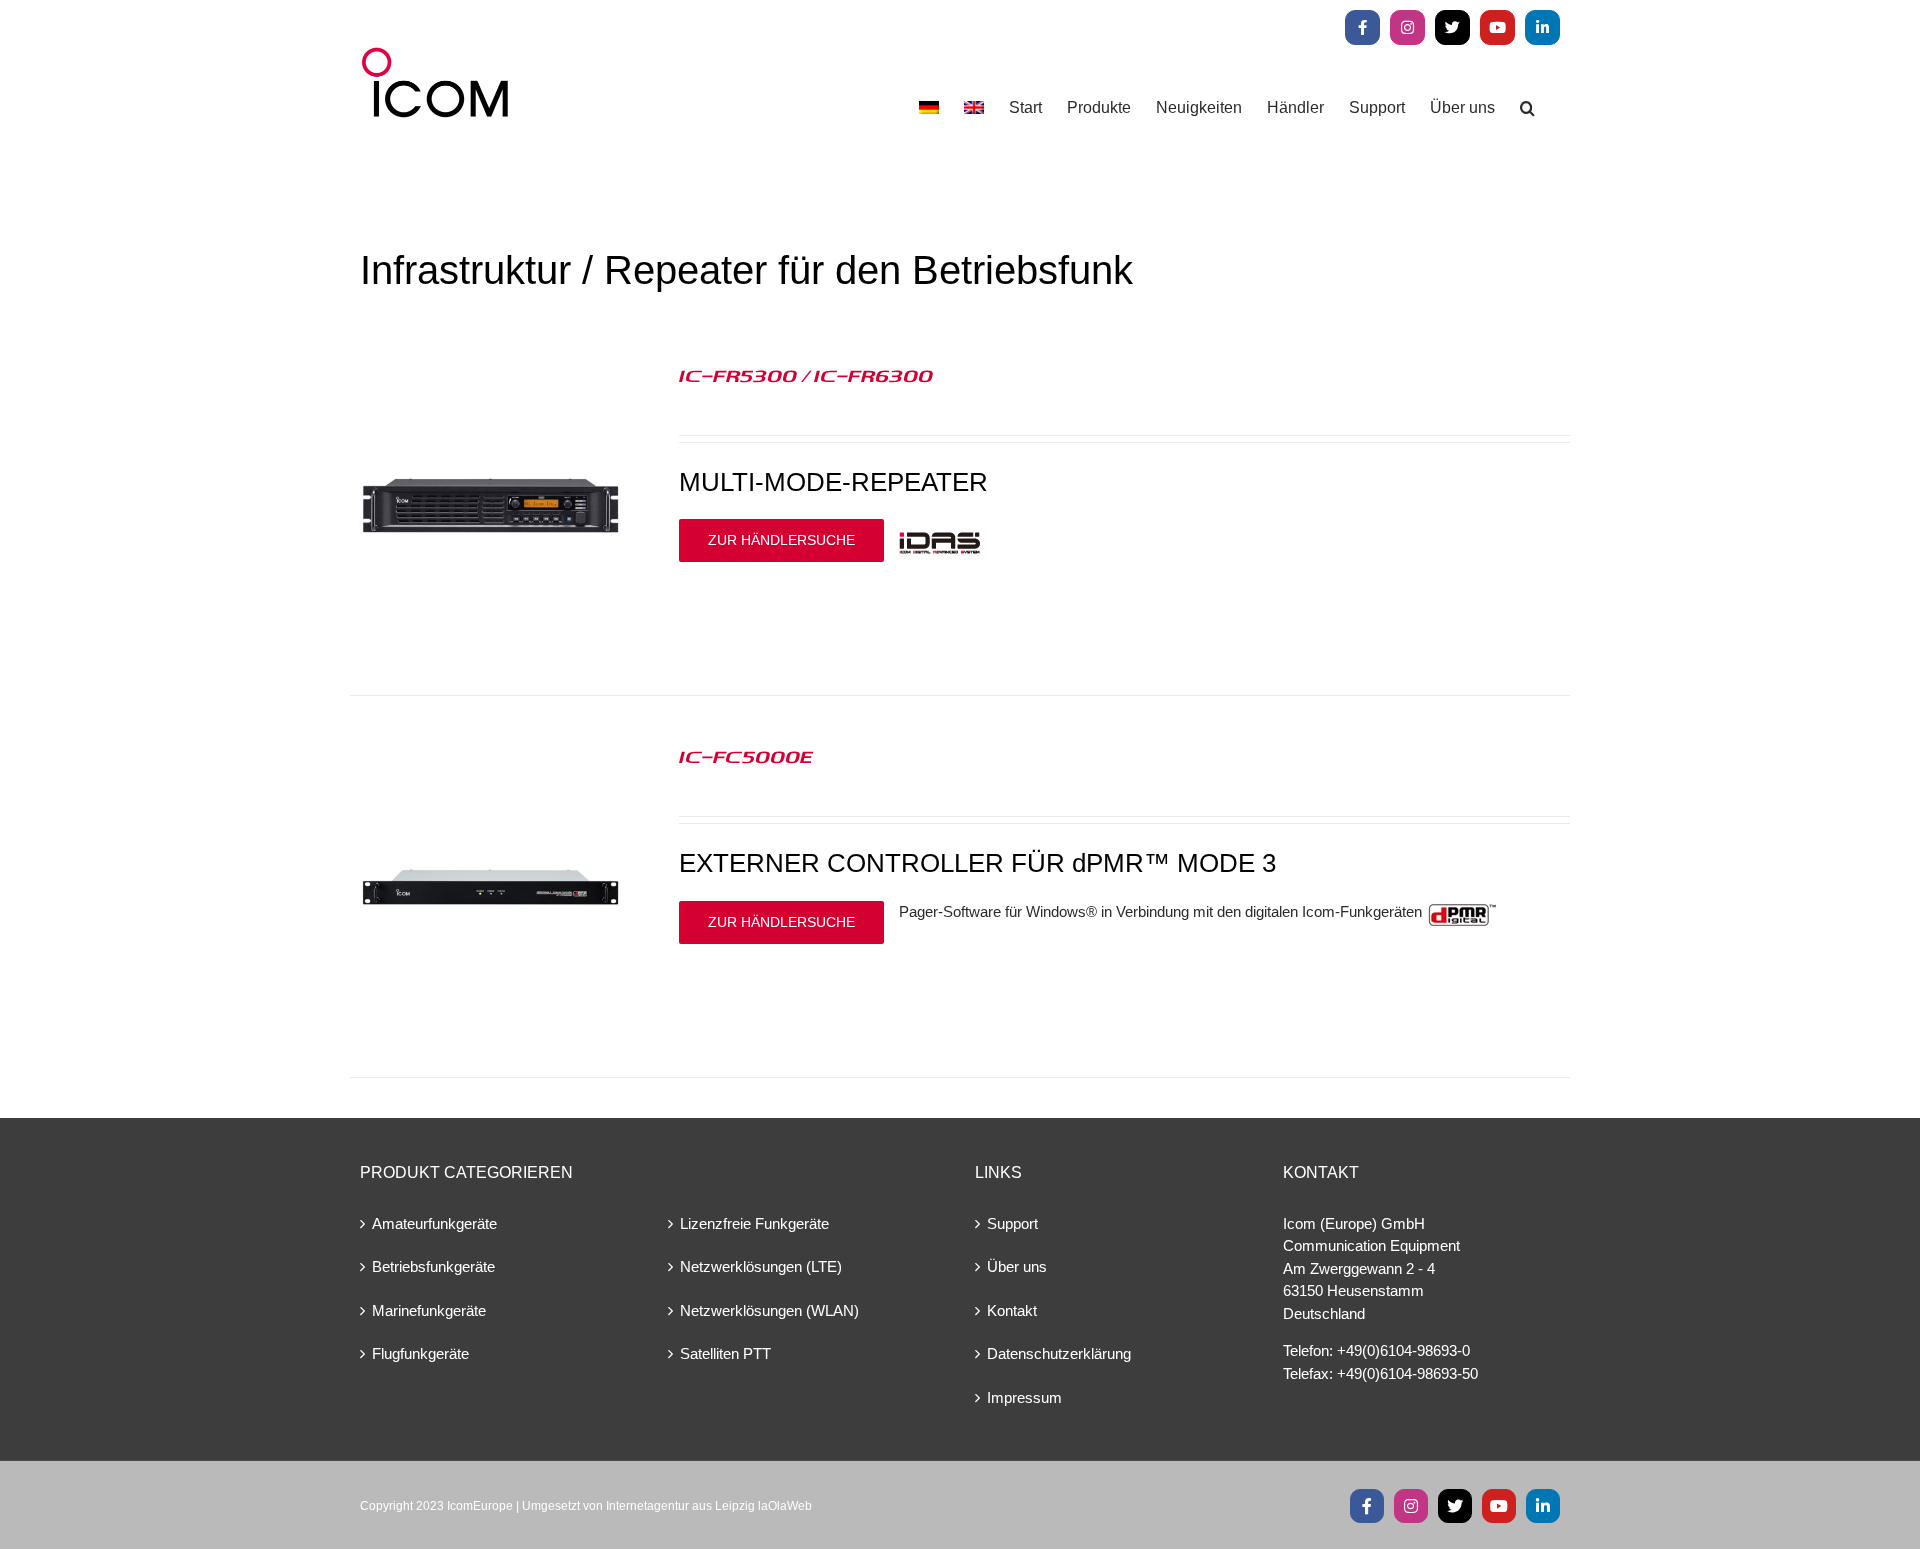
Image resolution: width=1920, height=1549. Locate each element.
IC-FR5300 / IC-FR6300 (806, 375)
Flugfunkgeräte (420, 1353)
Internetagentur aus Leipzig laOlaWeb (709, 1506)
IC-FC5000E (746, 756)
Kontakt (1012, 1310)
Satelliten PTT (725, 1353)
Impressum (1024, 1397)
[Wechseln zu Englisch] (974, 107)
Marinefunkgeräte (429, 1310)
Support (1012, 1223)
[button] (1527, 107)
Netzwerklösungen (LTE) (761, 1266)
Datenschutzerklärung (1059, 1353)
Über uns (1017, 1266)
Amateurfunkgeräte (434, 1223)
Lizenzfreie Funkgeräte (754, 1223)
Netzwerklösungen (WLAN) (769, 1310)
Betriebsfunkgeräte (433, 1266)
